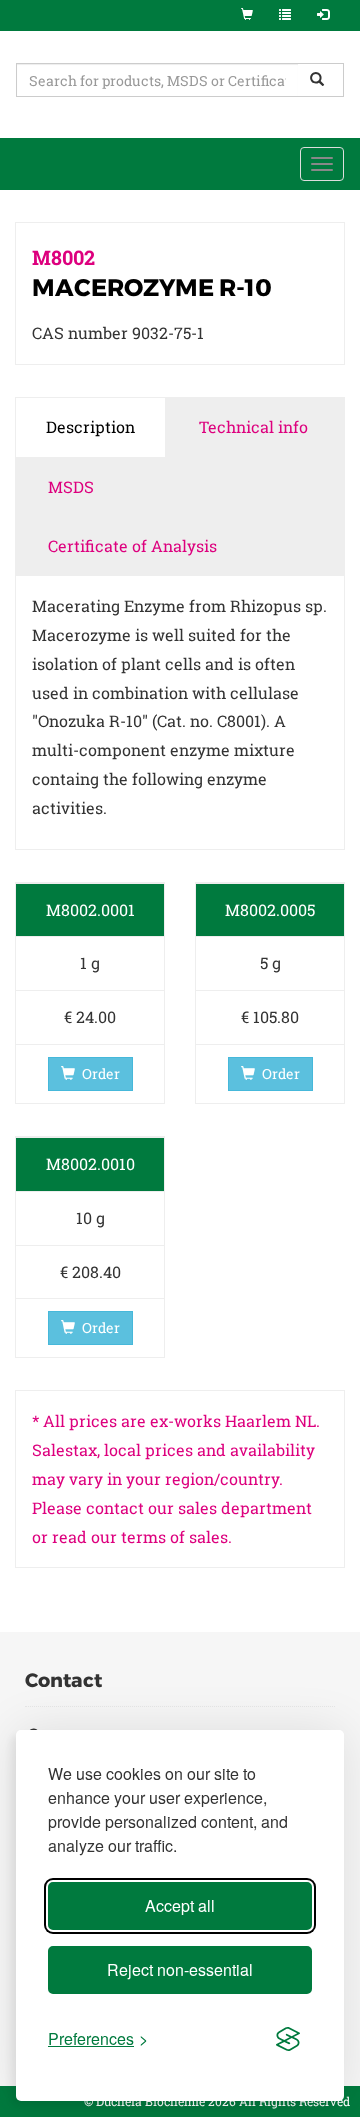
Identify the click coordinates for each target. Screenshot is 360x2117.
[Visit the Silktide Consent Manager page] (288, 2040)
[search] (321, 80)
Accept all (180, 1905)
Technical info (253, 426)
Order (101, 1073)
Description (90, 426)
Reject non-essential (180, 1969)
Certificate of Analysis (132, 545)
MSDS (71, 486)
